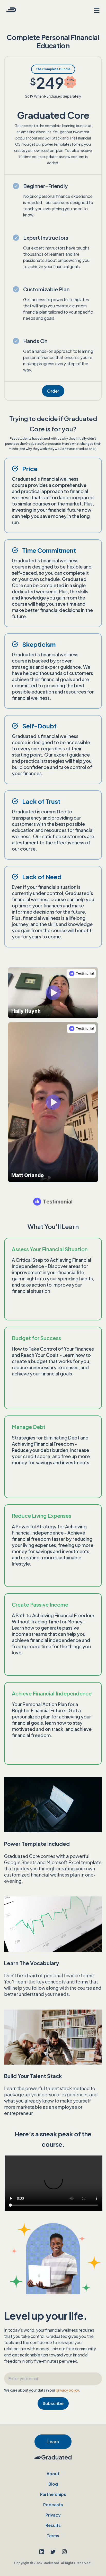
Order (53, 391)
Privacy (53, 2515)
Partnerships (53, 2494)
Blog (53, 2484)
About (53, 2474)
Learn (53, 2442)
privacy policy (67, 2390)
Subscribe (53, 2403)
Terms (53, 2536)
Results (53, 2525)
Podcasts (53, 2505)
